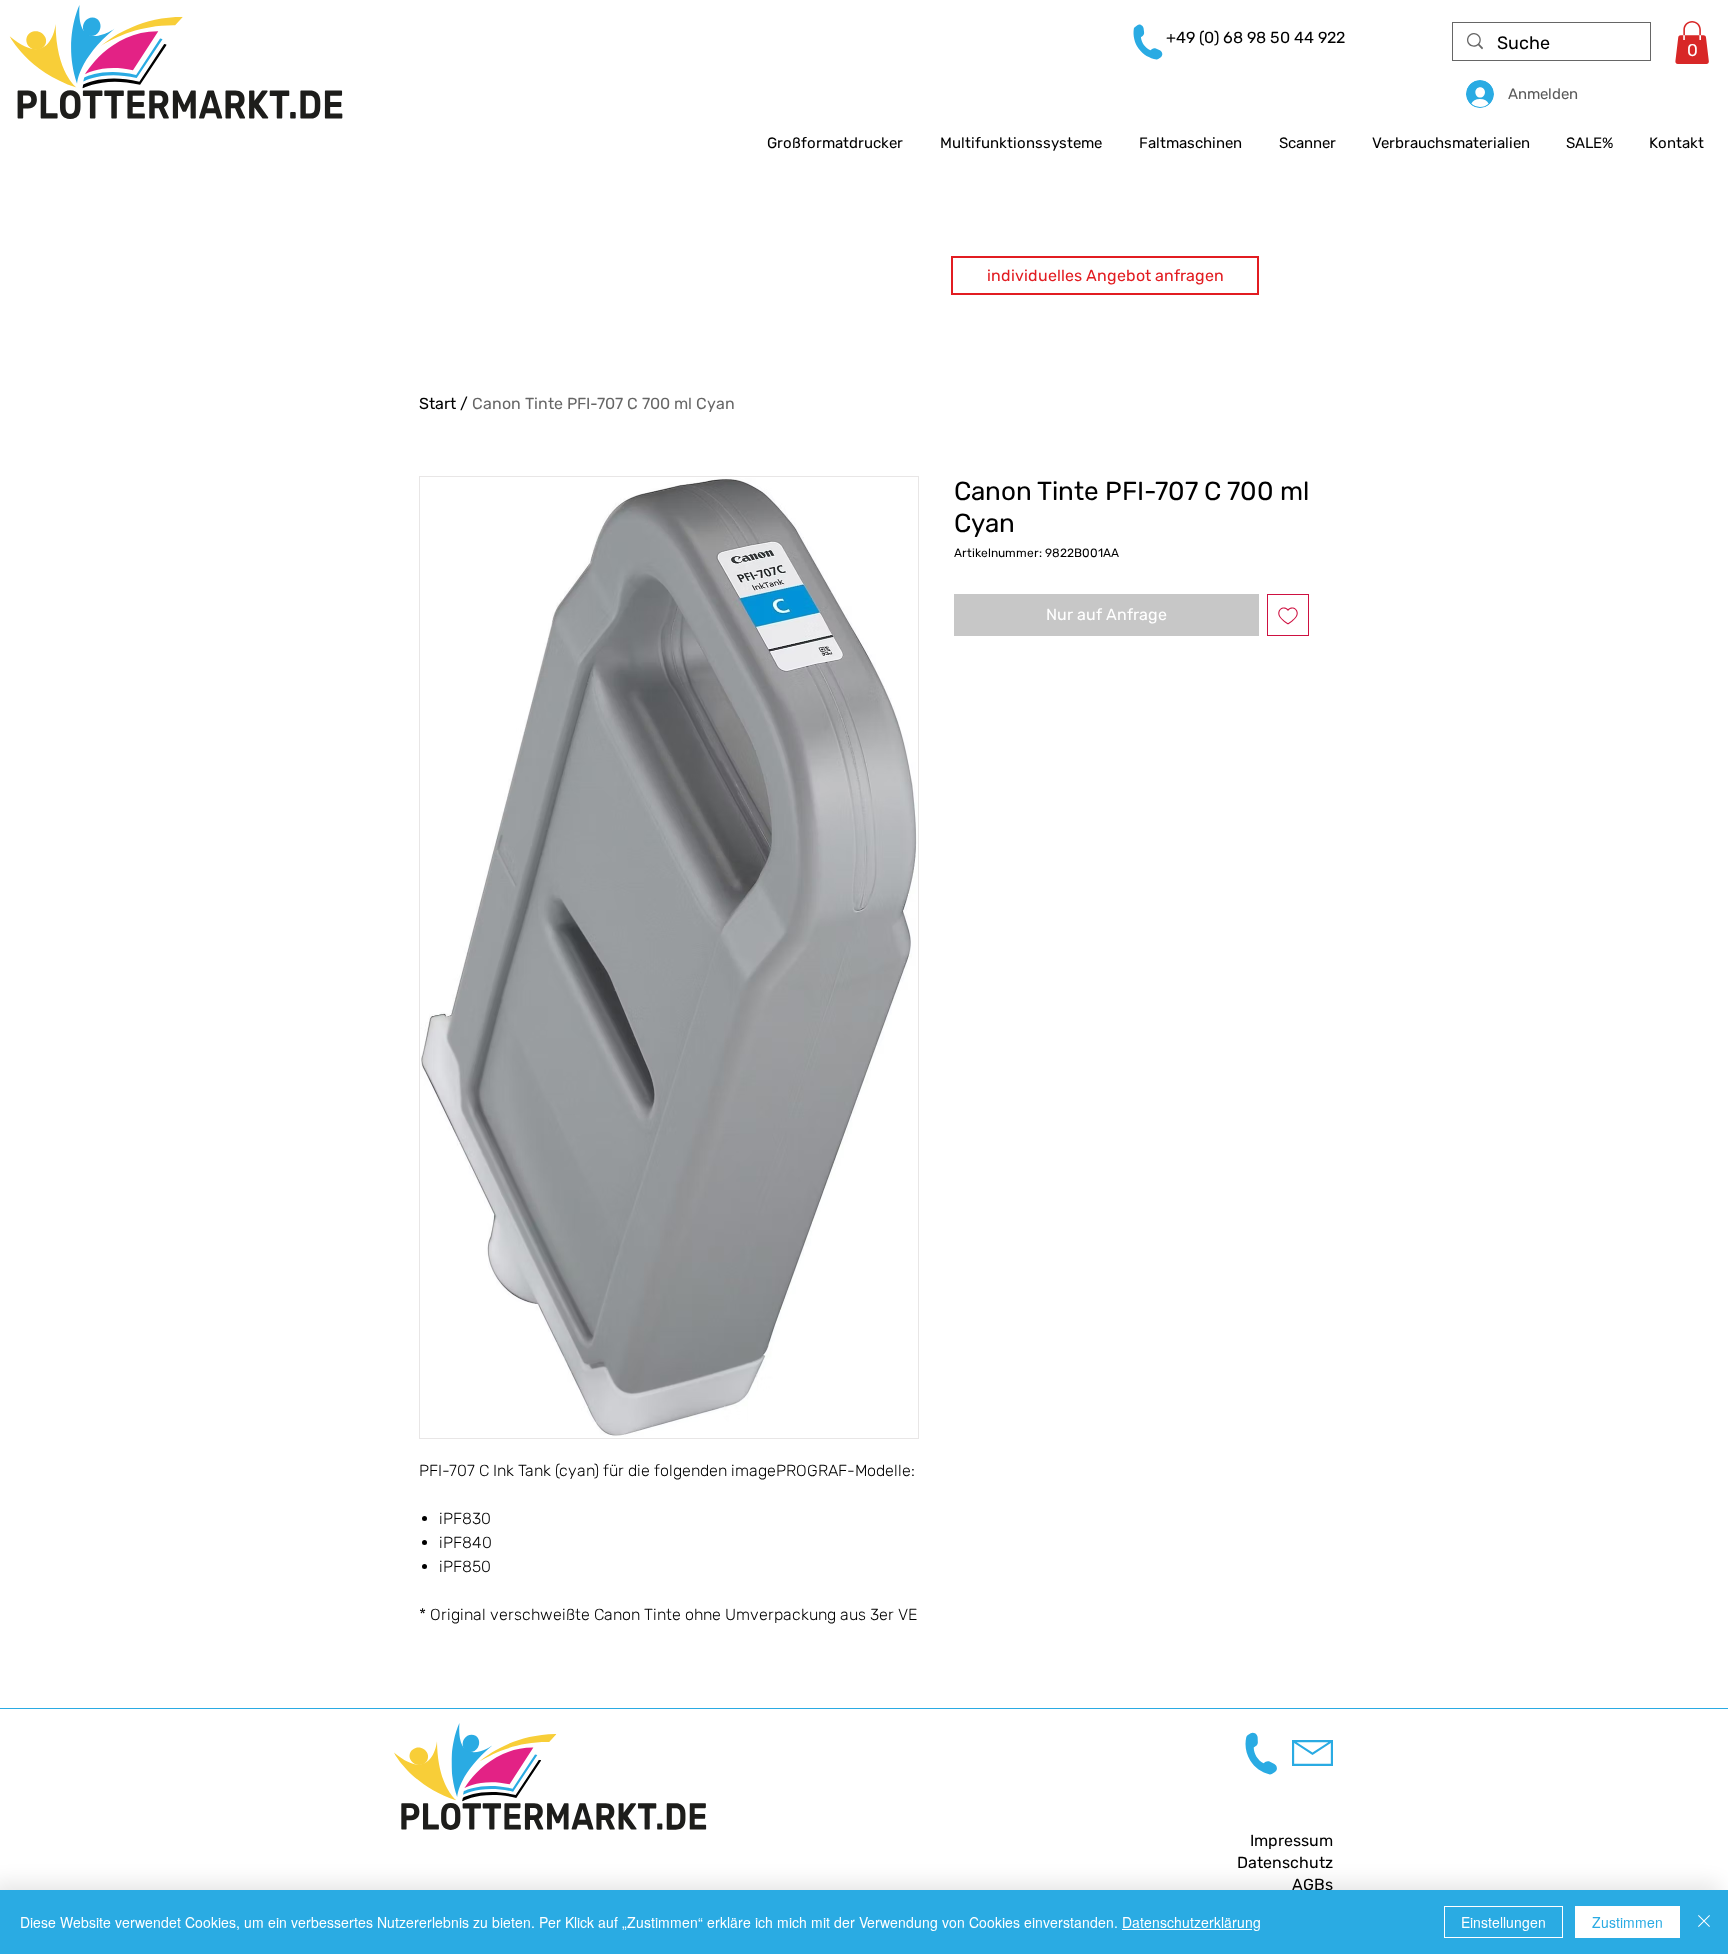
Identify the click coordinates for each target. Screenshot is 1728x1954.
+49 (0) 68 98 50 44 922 (1255, 37)
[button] (1105, 275)
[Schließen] (1704, 1922)
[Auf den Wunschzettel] (1288, 615)
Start (437, 403)
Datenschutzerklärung (1191, 1922)
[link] (1692, 42)
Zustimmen (1627, 1922)
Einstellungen (1503, 1922)
